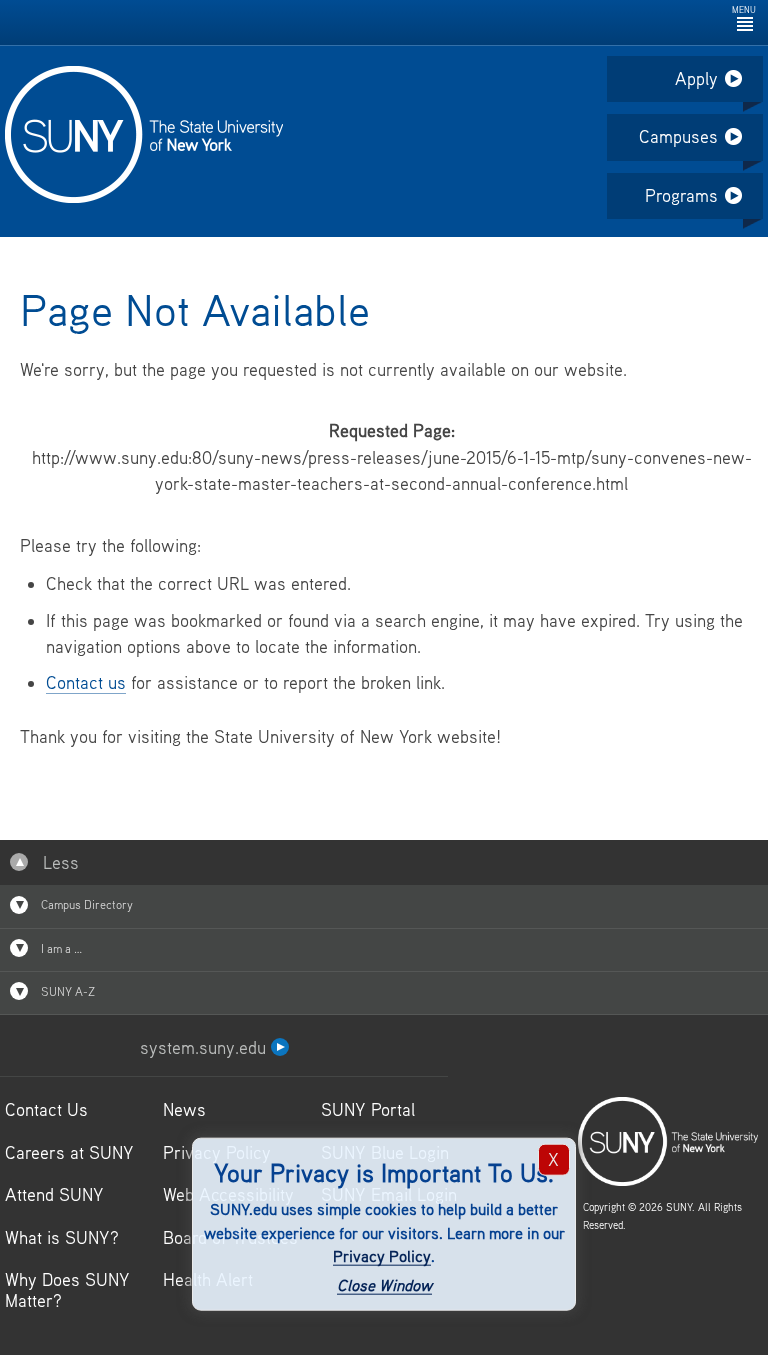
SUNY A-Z (66, 991)
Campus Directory (85, 904)
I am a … (60, 948)
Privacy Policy (382, 1256)
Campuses (678, 136)
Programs (681, 195)
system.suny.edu (205, 1047)
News (184, 1109)
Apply (696, 78)
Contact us (86, 682)
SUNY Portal (368, 1109)
